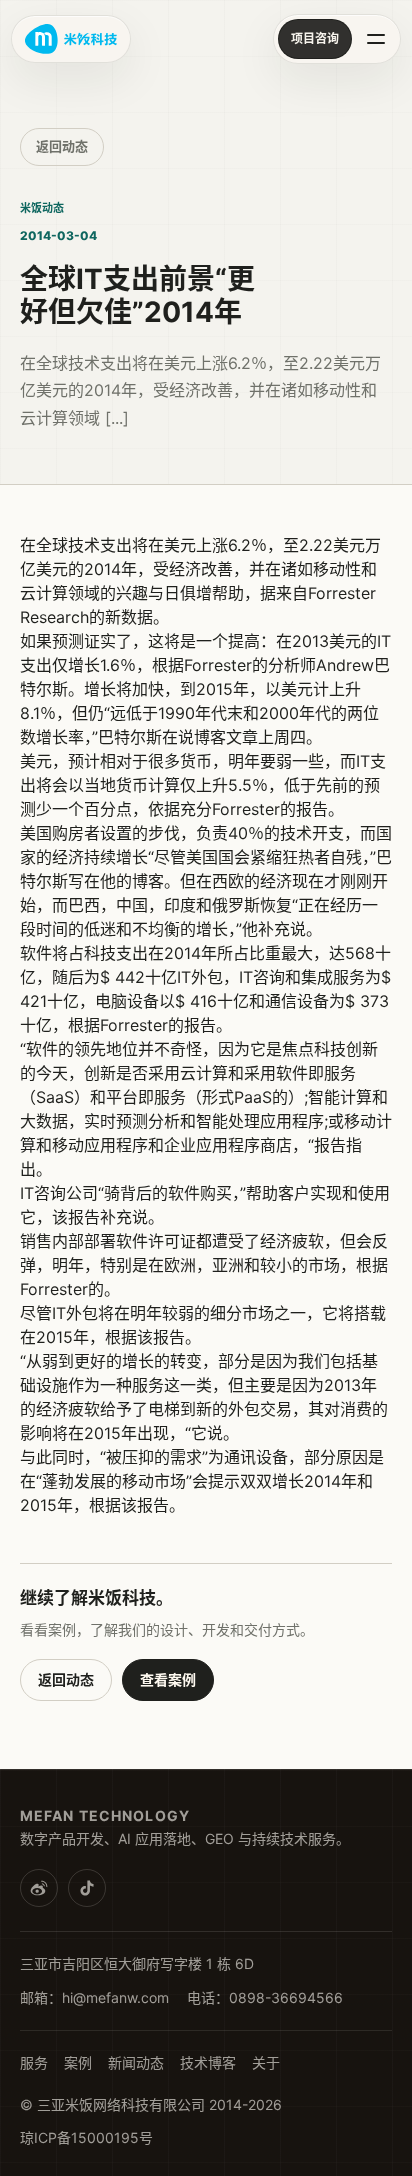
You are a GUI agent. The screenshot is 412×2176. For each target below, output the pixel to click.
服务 (34, 2062)
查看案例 (168, 1679)
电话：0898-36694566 (265, 1997)
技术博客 (208, 2062)
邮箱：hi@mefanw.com (94, 1997)
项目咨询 (315, 38)
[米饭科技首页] (71, 39)
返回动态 (62, 146)
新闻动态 (136, 2062)
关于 (266, 2062)
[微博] (39, 1888)
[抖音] (87, 1888)
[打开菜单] (376, 39)
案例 (78, 2062)
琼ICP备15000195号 (86, 2137)
